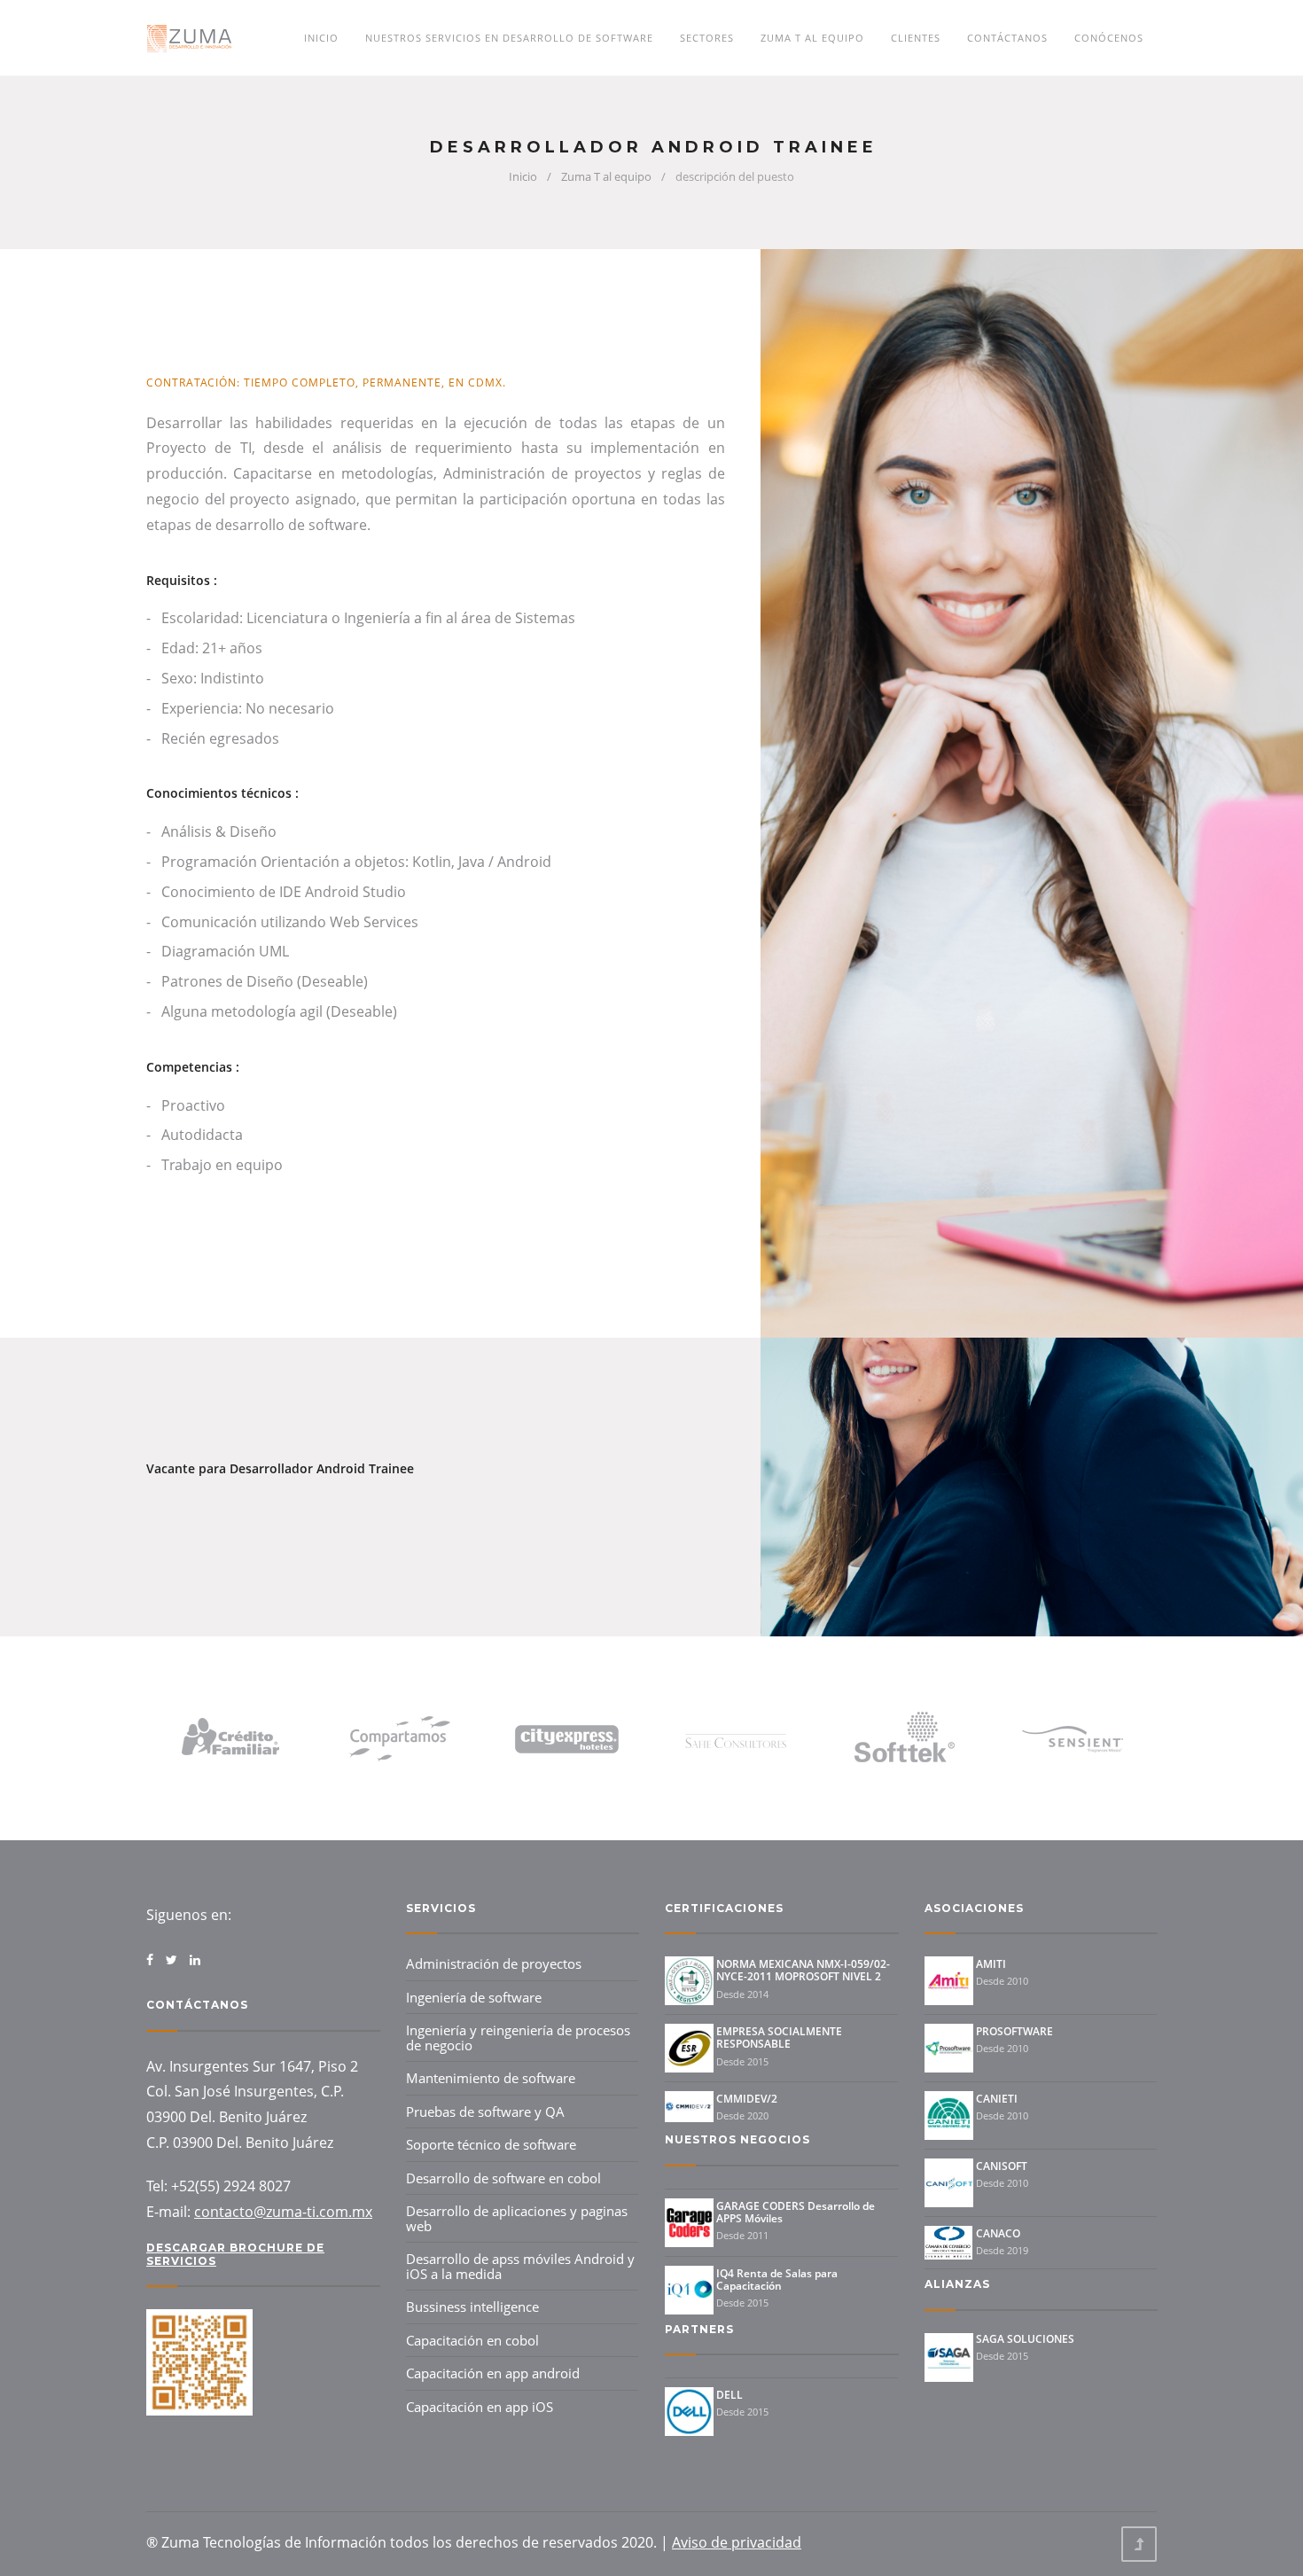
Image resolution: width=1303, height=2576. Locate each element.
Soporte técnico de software (491, 2144)
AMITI (991, 1964)
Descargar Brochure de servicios (235, 2254)
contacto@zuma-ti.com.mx (283, 2212)
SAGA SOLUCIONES (1025, 2339)
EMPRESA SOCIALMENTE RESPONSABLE (779, 2037)
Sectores (707, 38)
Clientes (916, 38)
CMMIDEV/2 (747, 2099)
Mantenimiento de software (491, 2078)
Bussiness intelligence (472, 2307)
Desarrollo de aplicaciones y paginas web (517, 2218)
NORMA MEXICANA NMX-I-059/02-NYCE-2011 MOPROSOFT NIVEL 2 (803, 1970)
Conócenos (1109, 38)
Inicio (321, 38)
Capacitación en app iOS (480, 2407)
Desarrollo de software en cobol (503, 2178)
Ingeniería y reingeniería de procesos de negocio (518, 2037)
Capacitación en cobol (472, 2340)
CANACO (998, 2233)
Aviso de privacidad (737, 2542)
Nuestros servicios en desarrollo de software (509, 38)
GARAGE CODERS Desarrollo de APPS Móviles (796, 2212)
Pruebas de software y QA (485, 2112)
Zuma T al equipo (812, 38)
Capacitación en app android (493, 2373)
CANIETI (997, 2099)
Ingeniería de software (474, 1997)
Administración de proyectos (494, 1963)
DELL (730, 2395)
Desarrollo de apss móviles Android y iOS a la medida (520, 2266)
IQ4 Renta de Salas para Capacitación (777, 2279)
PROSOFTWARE (1014, 2031)
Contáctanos (1007, 38)
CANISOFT (1002, 2166)
